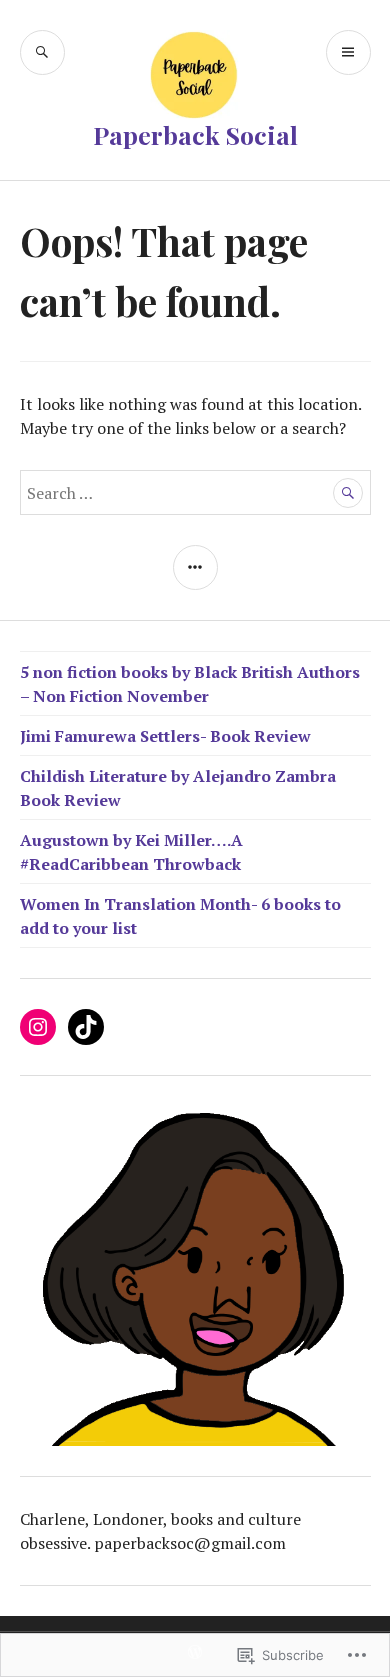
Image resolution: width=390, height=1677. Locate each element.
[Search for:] (195, 493)
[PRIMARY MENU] (348, 52)
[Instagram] (38, 1027)
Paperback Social (195, 134)
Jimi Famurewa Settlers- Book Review (165, 736)
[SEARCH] (42, 52)
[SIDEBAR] (195, 567)
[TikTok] (86, 1027)
